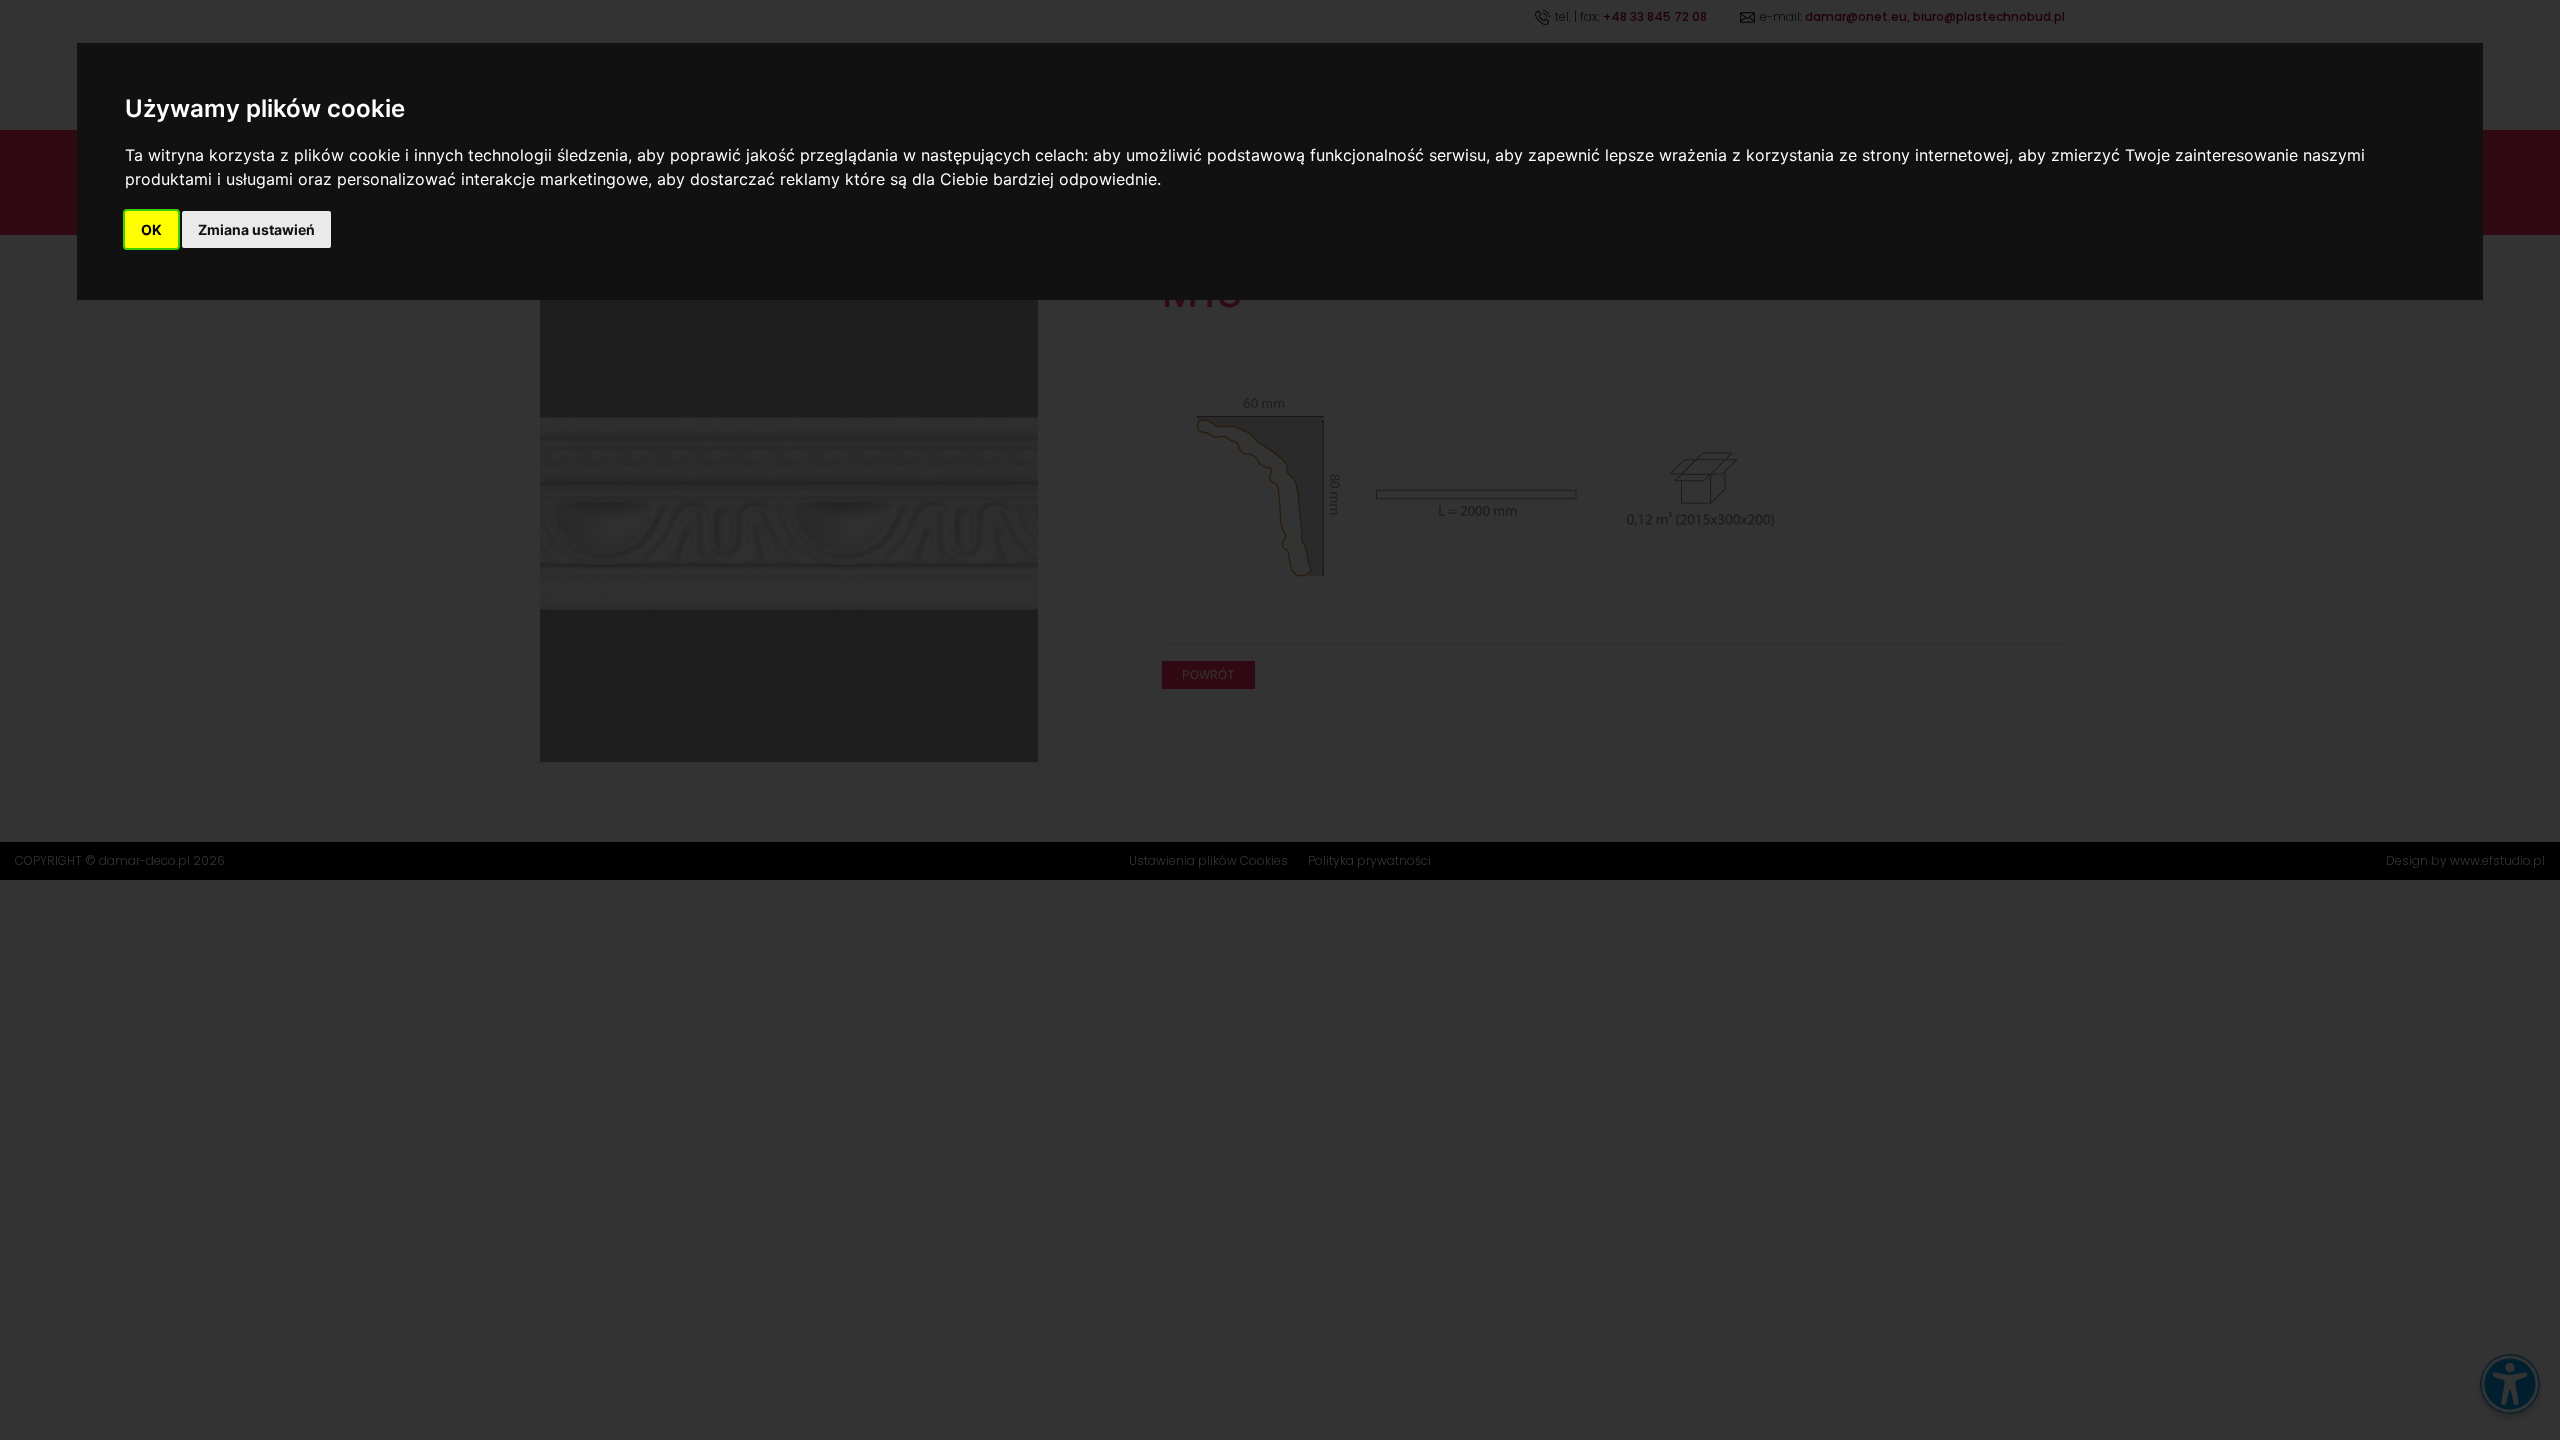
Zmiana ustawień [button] (256, 229)
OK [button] (151, 229)
